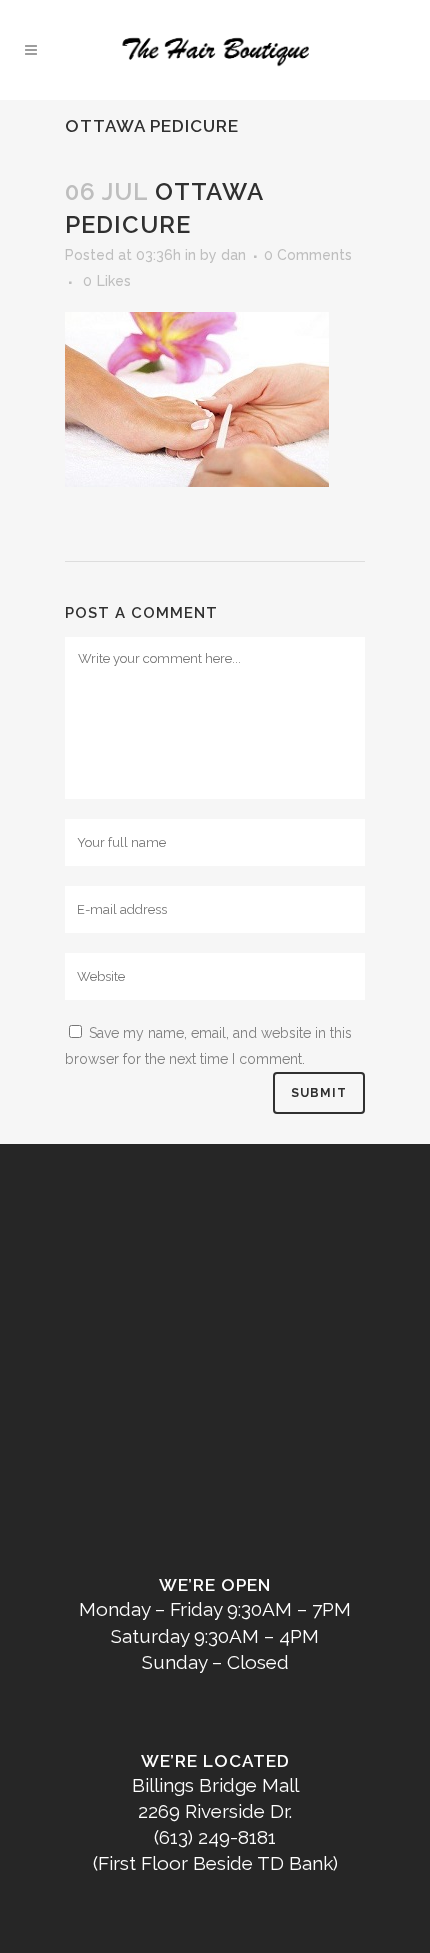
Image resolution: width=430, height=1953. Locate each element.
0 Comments (308, 255)
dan (233, 255)
